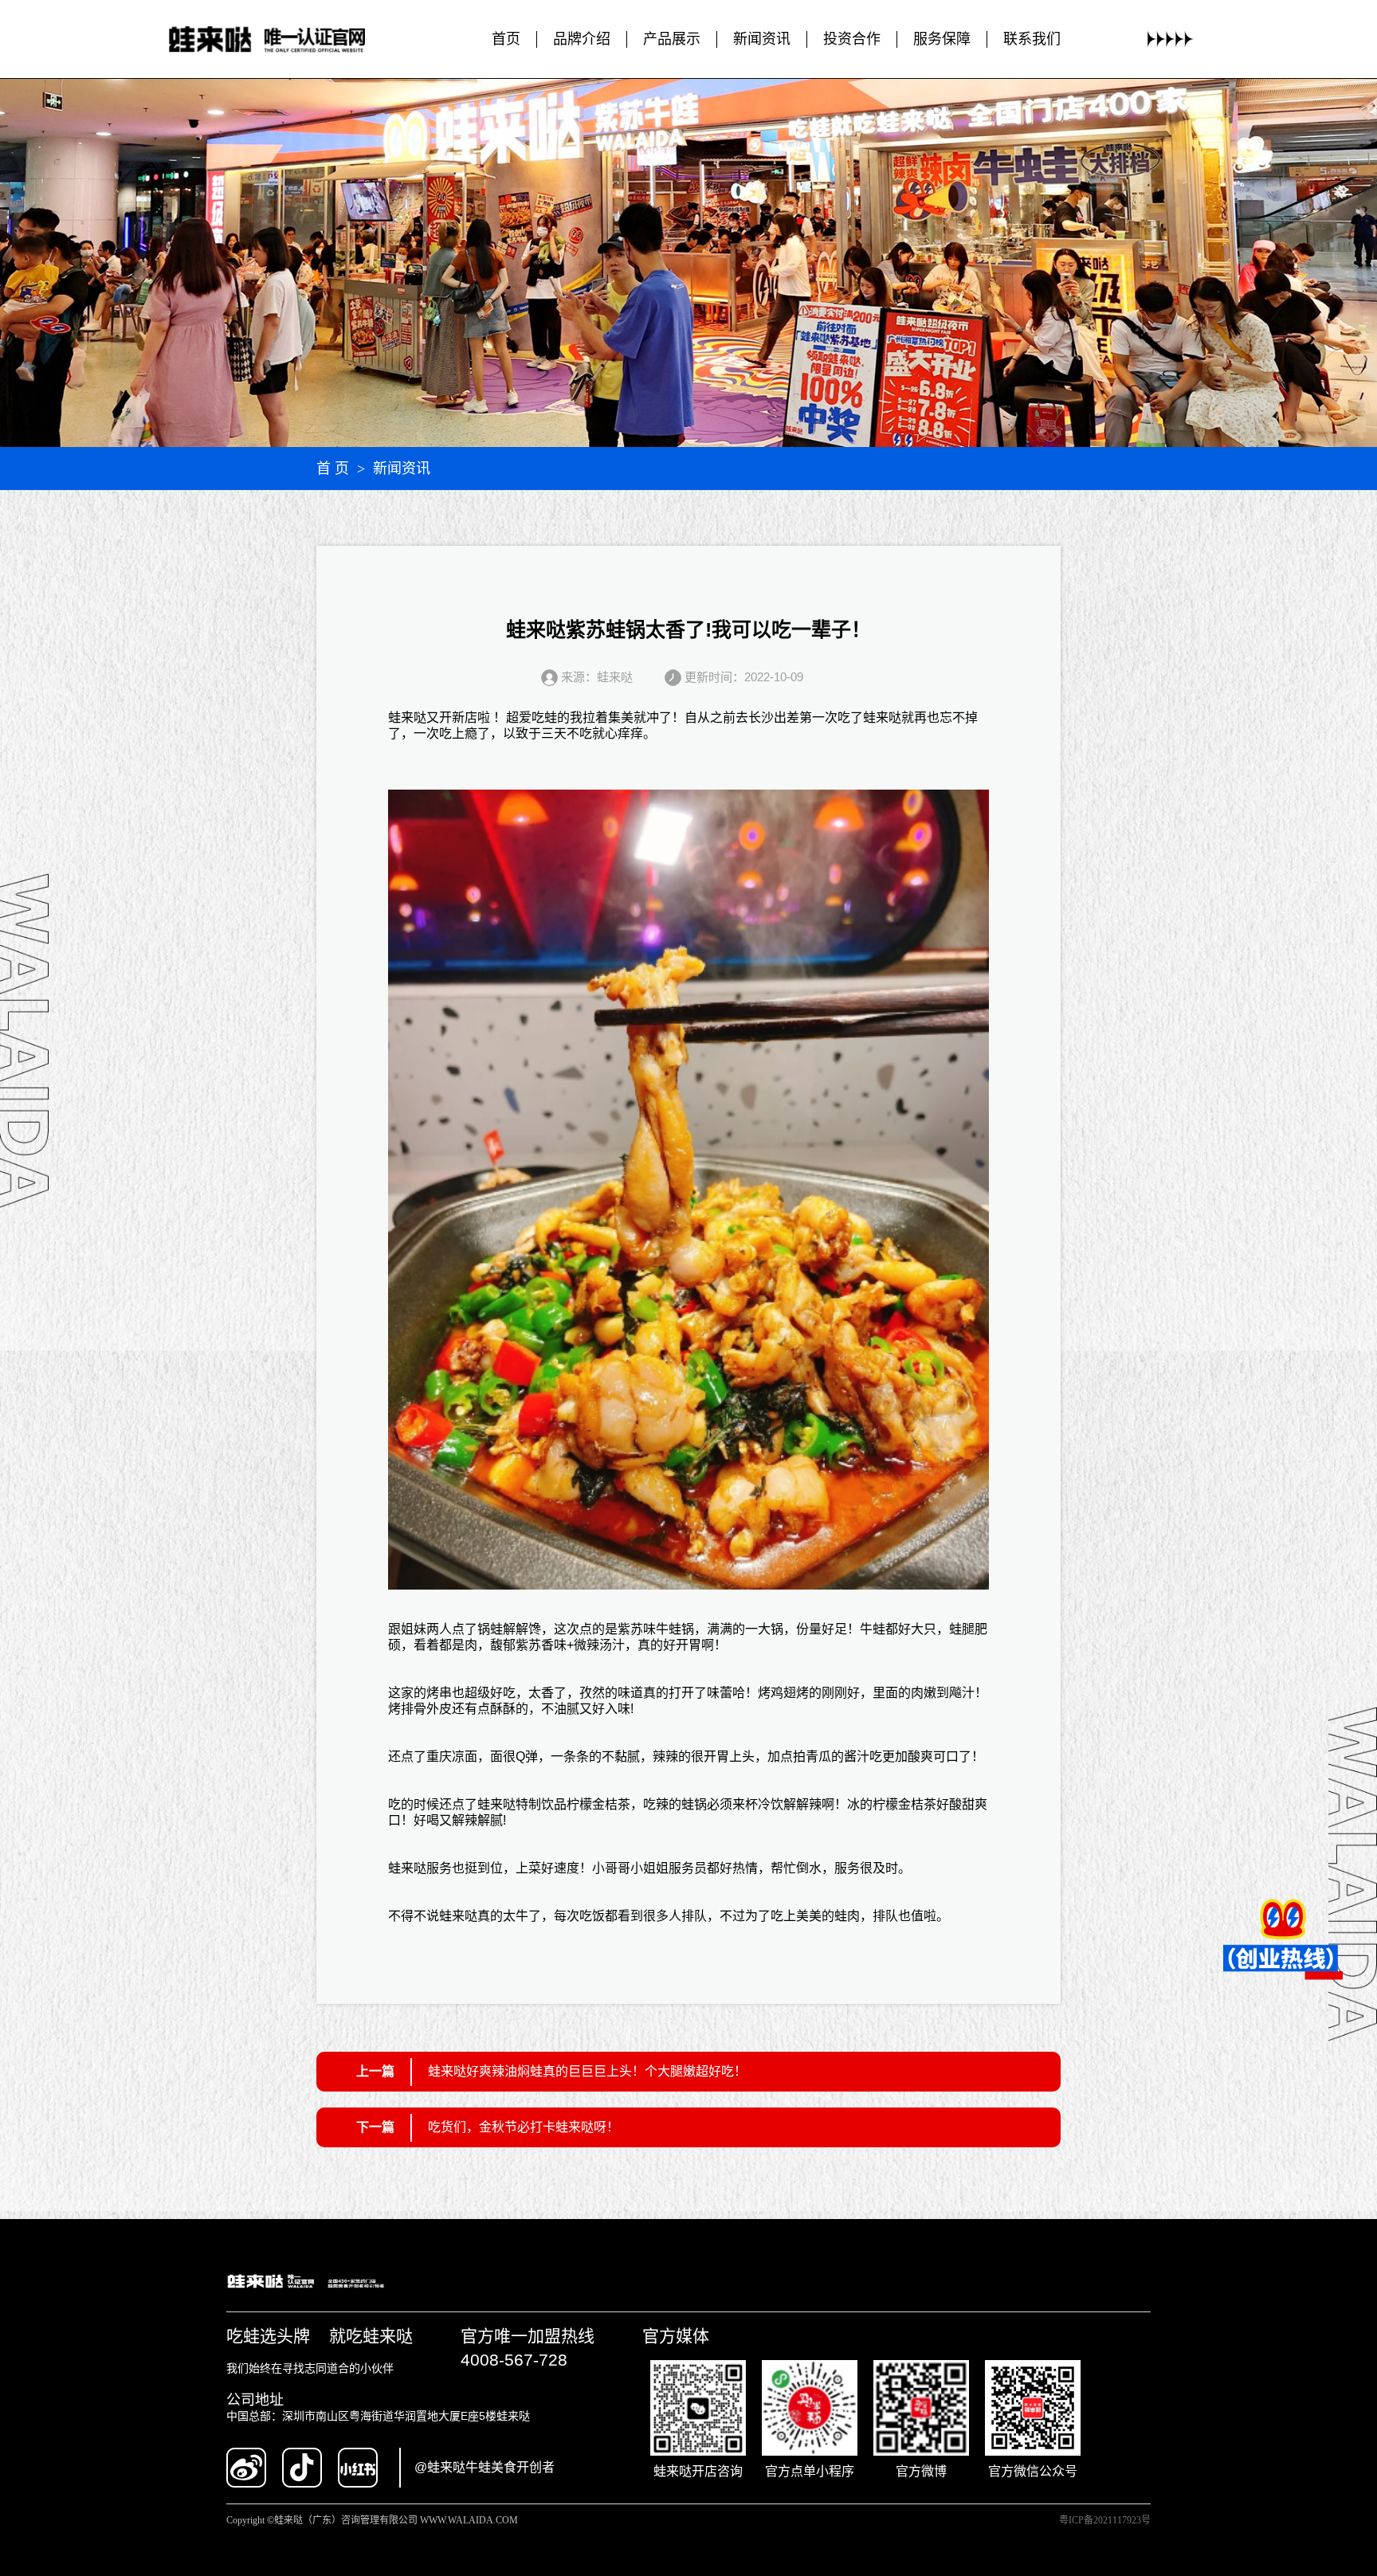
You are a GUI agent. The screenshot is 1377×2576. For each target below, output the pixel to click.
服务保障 (942, 39)
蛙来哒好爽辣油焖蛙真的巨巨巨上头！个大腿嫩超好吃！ (587, 2071)
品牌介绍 (582, 39)
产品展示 (672, 39)
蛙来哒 (407, 718)
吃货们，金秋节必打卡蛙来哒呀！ (524, 2127)
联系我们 (1032, 39)
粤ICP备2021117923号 (1105, 2520)
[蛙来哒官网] (282, 39)
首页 (506, 39)
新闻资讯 (762, 39)
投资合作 (852, 39)
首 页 (333, 469)
